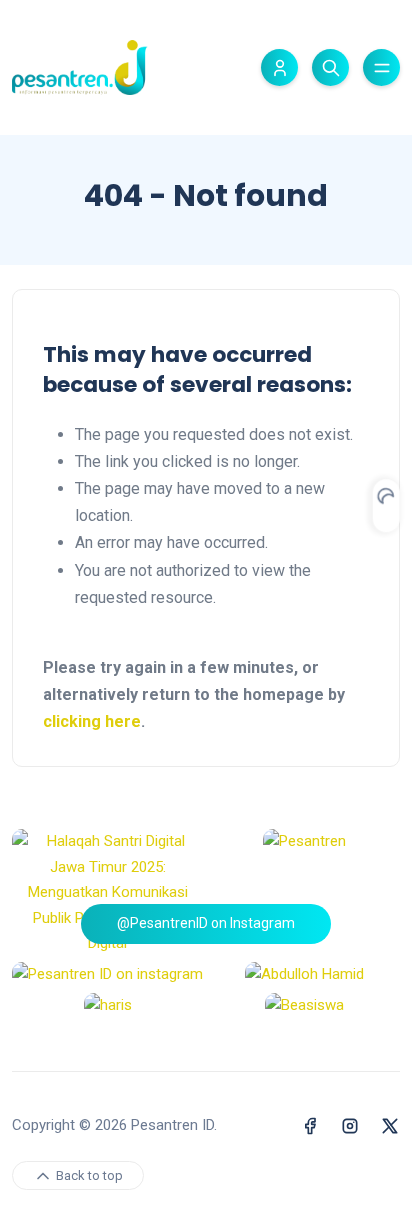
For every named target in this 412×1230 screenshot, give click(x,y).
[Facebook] (310, 1125)
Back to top (88, 1175)
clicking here (92, 721)
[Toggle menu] (381, 67)
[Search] (330, 67)
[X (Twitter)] (390, 1125)
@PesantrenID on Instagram (206, 923)
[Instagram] (350, 1125)
